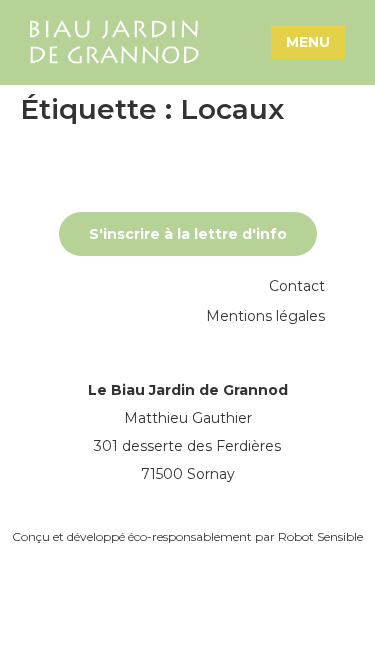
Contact (297, 286)
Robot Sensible (320, 536)
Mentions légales (265, 316)
